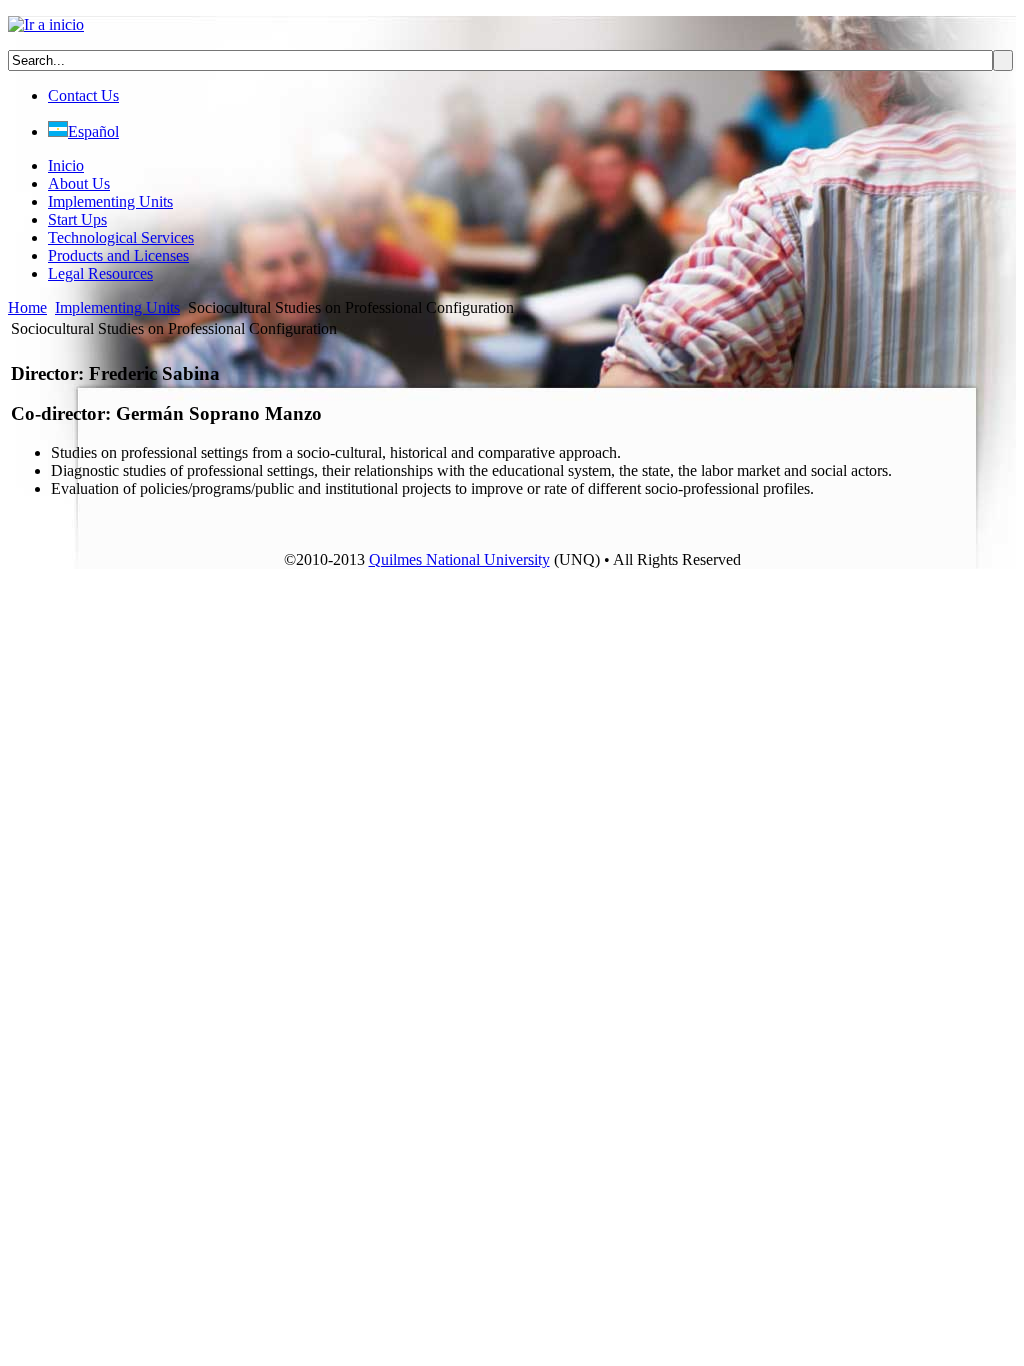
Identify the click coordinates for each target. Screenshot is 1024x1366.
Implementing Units (117, 307)
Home (27, 307)
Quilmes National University (459, 559)
